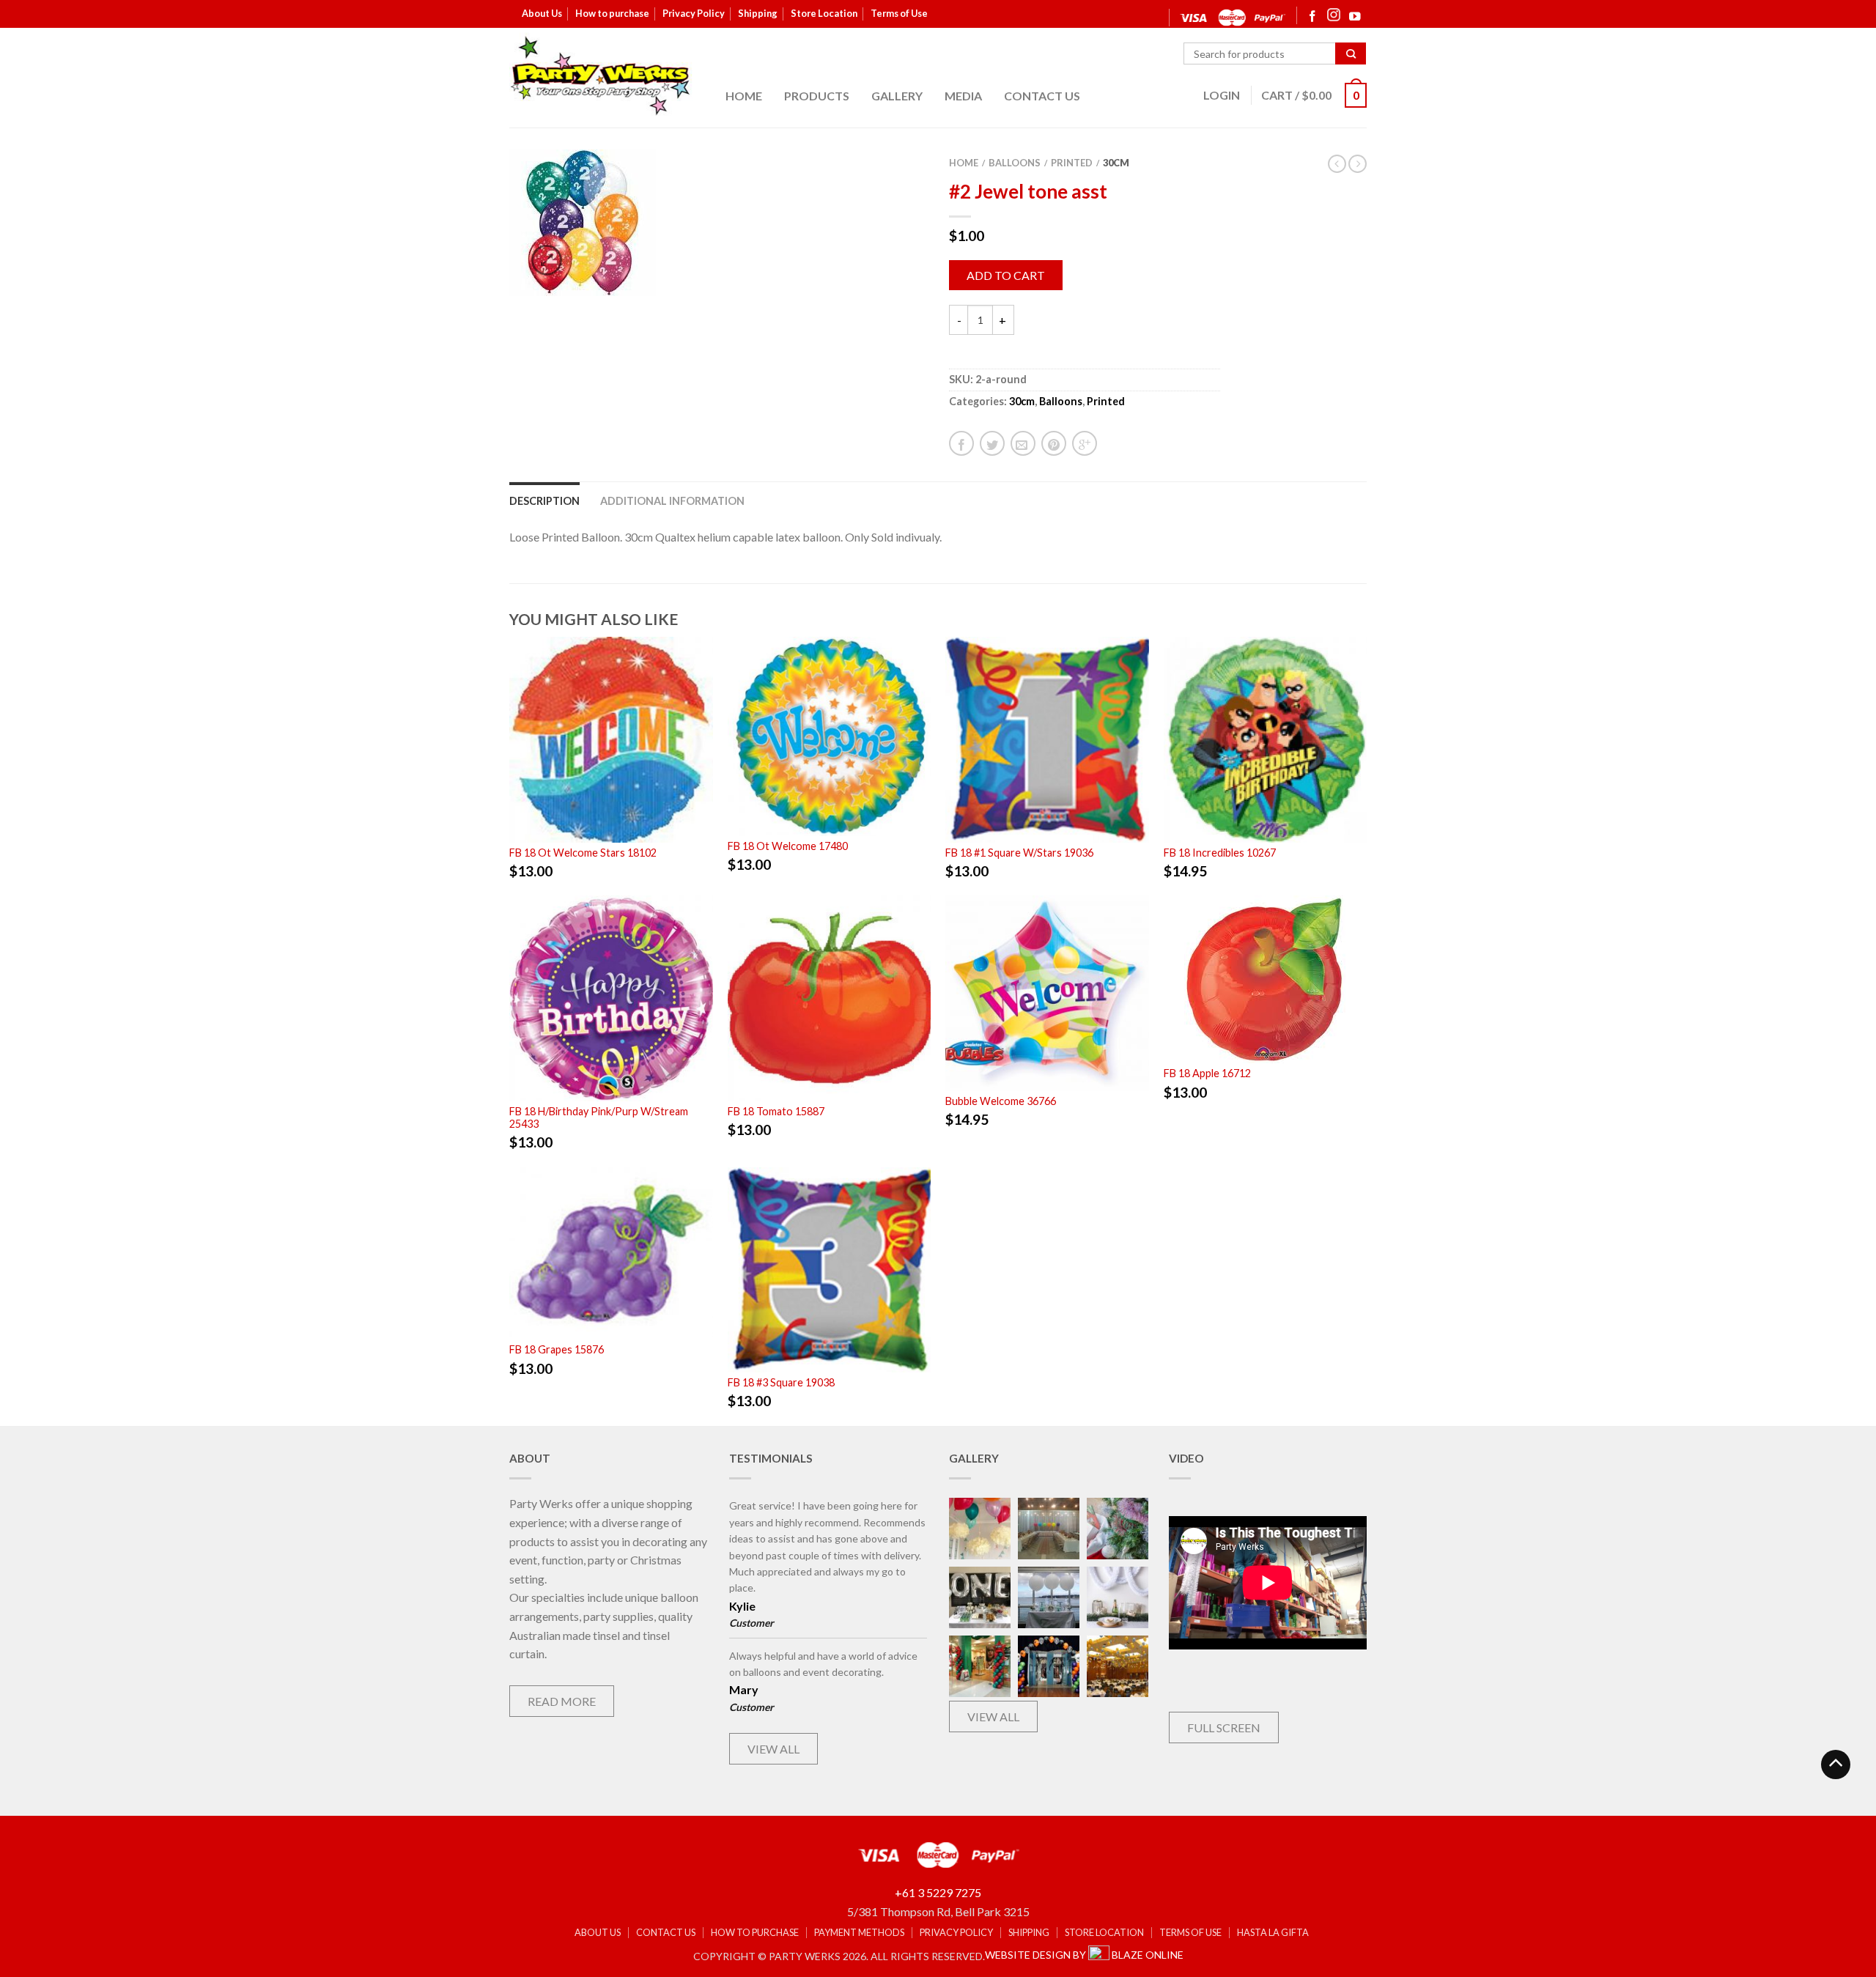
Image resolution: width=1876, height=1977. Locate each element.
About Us (542, 13)
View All (773, 1749)
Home (744, 96)
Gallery (897, 96)
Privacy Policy (694, 13)
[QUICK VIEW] (611, 739)
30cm (1116, 163)
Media (963, 96)
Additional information (672, 501)
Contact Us (1042, 96)
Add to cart (1006, 275)
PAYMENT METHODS (859, 1933)
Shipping (758, 13)
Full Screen (1224, 1727)
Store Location (824, 13)
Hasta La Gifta (1273, 1933)
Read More (562, 1701)
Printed (1072, 163)
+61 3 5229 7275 (938, 1892)
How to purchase (612, 13)
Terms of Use (899, 13)
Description (544, 501)
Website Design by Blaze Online (1084, 1955)
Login (1222, 95)
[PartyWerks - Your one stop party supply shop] (601, 75)
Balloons (1015, 163)
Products (817, 96)
